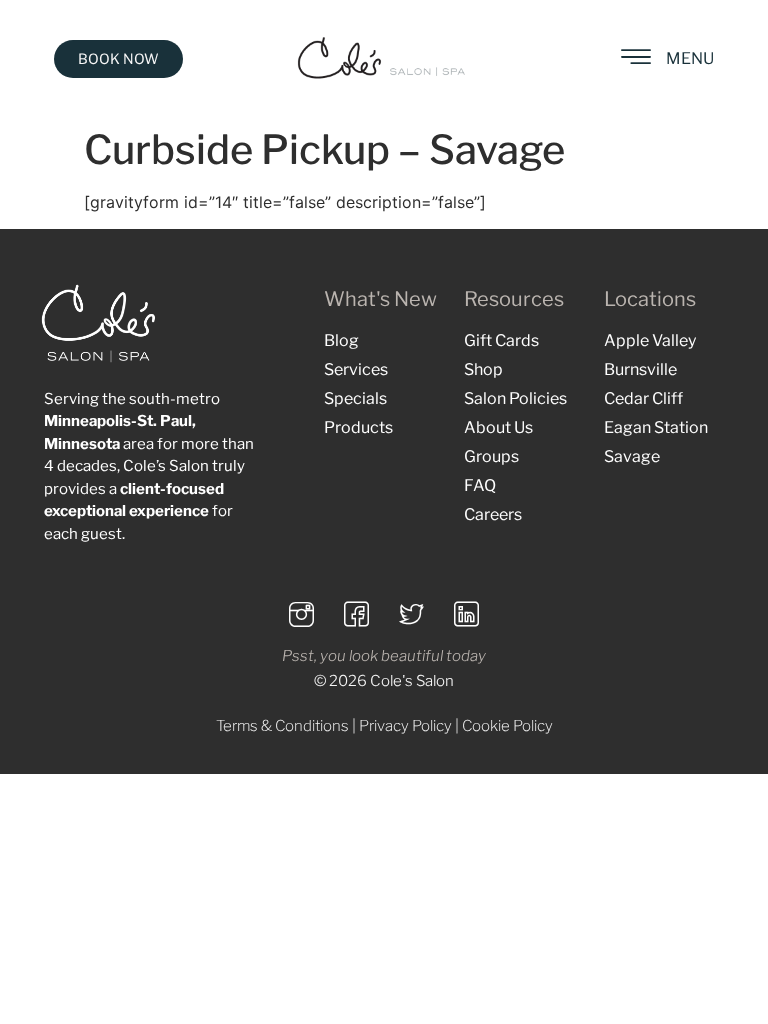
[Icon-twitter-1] (412, 614)
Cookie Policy (507, 726)
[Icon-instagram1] (302, 614)
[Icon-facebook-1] (357, 614)
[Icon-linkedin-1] (467, 614)
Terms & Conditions (282, 726)
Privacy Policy (405, 726)
